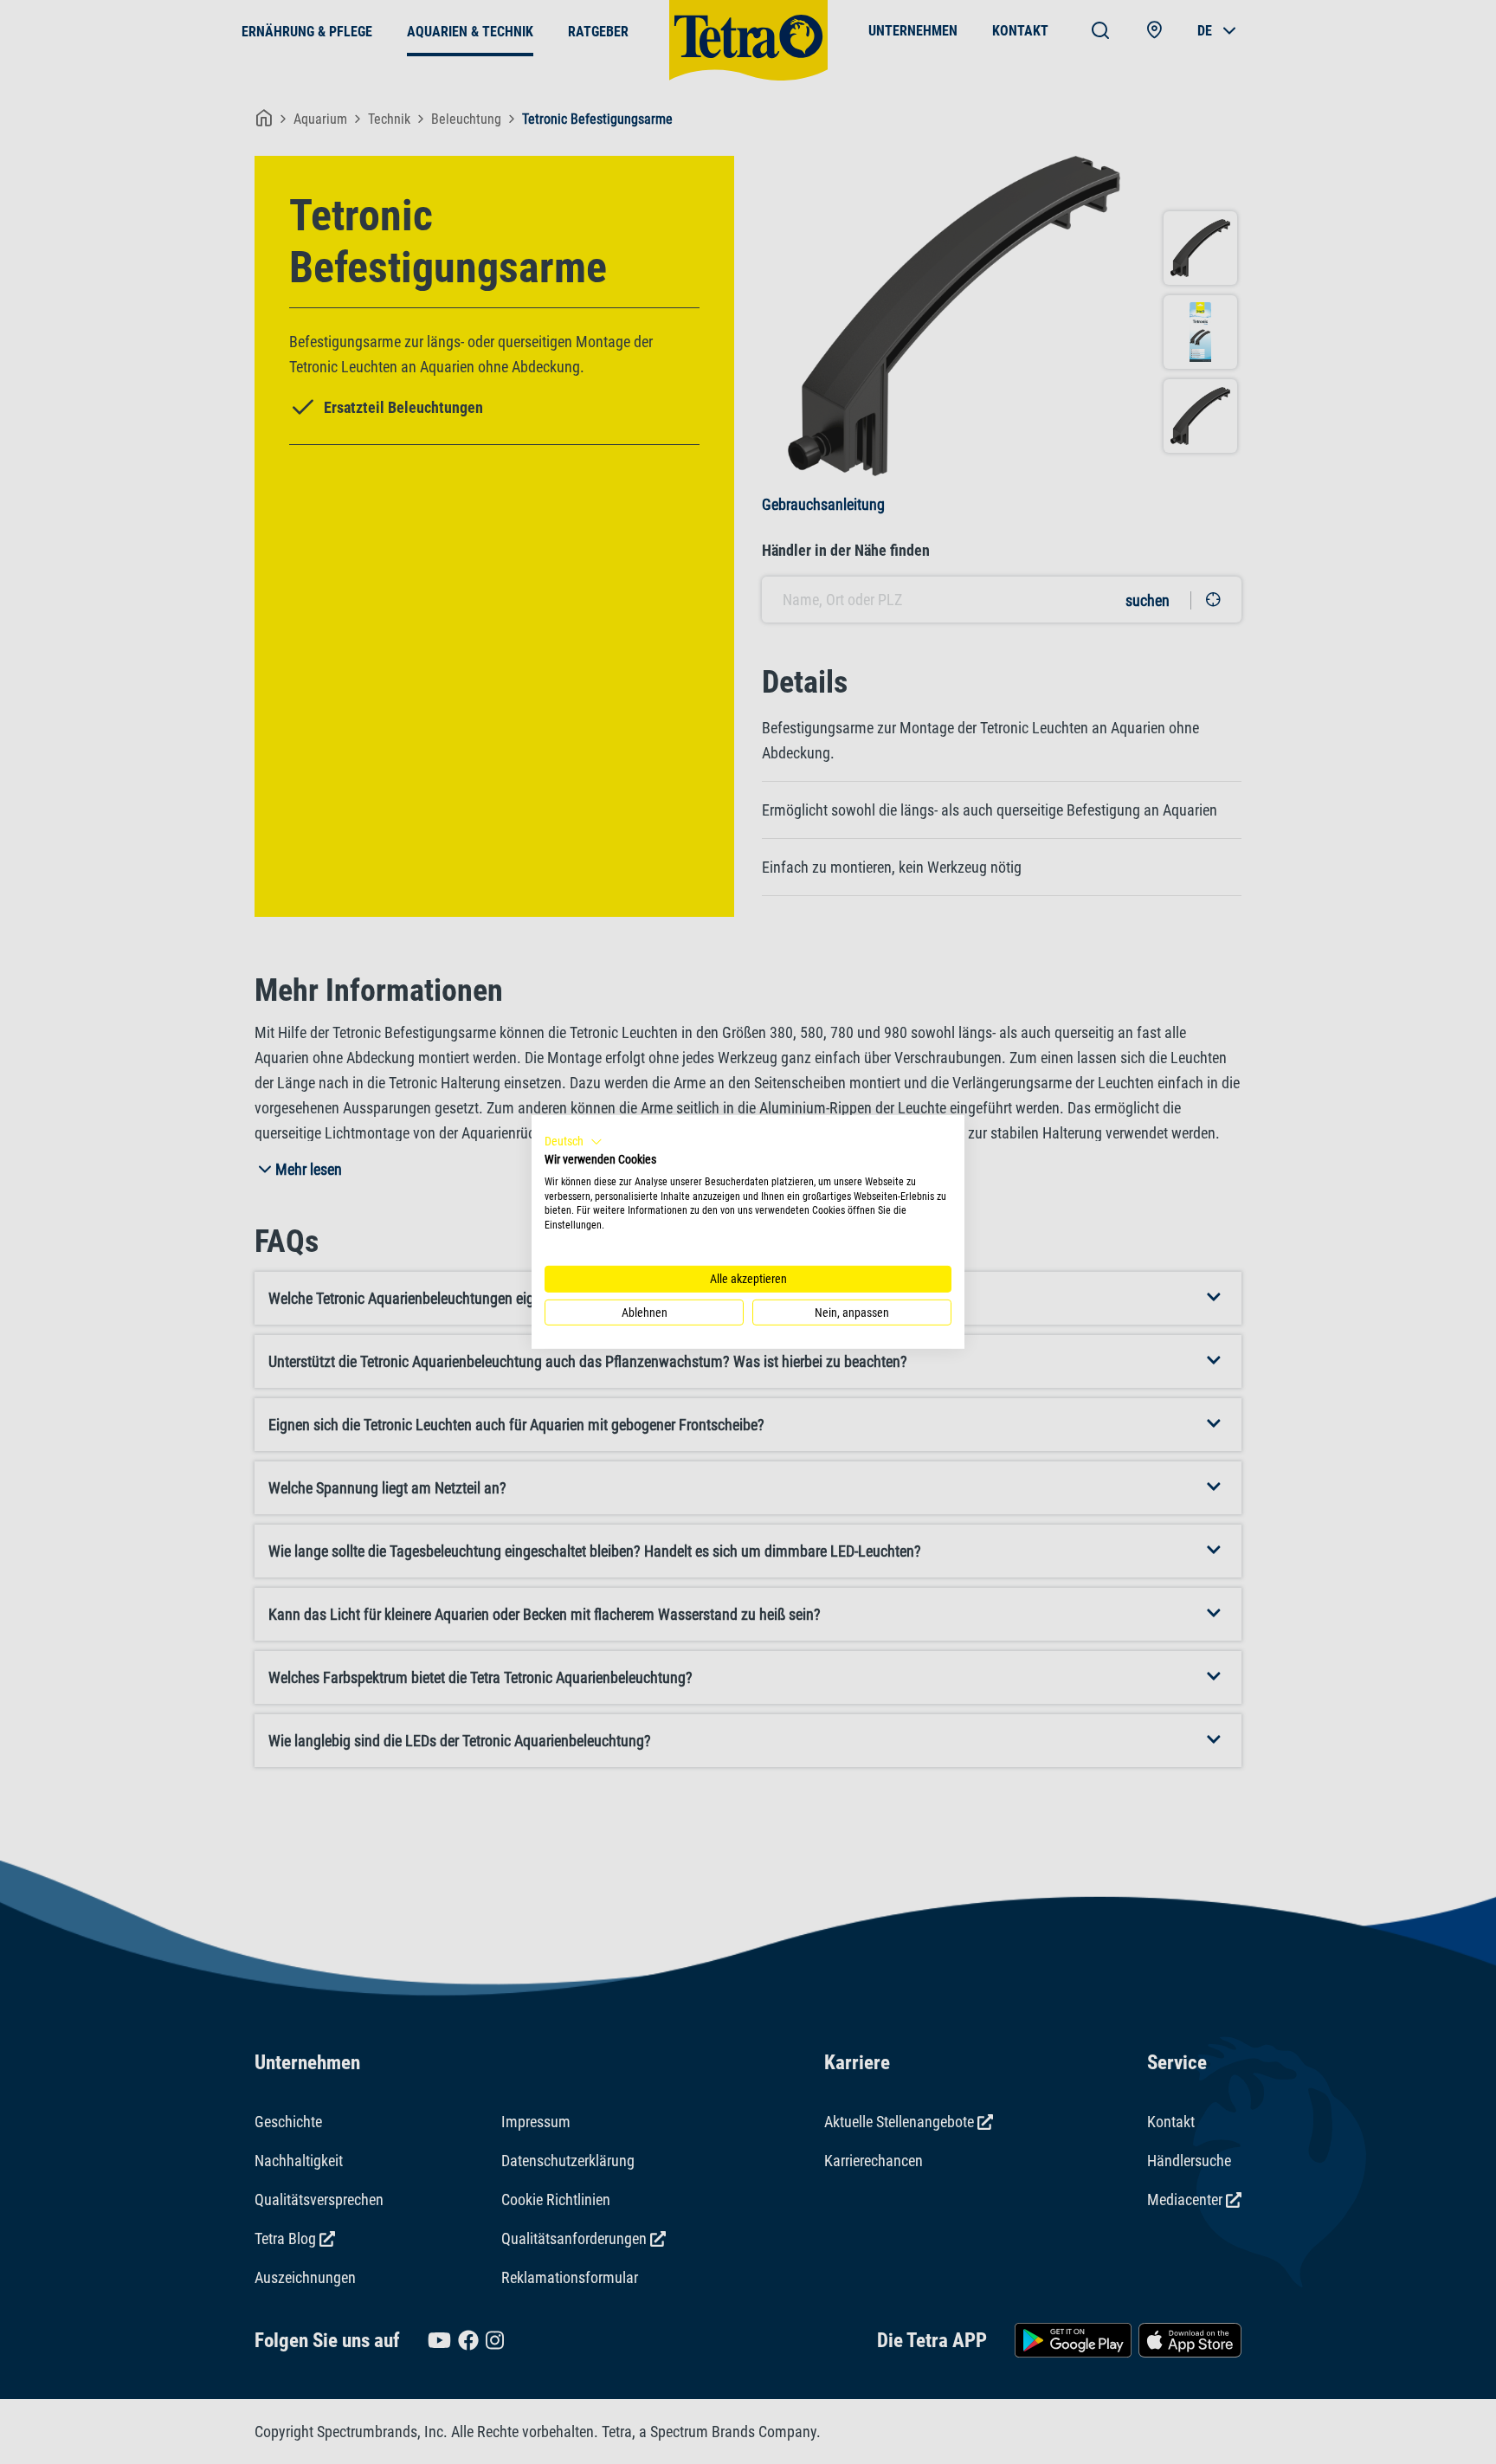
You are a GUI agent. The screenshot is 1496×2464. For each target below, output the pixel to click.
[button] (574, 1142)
